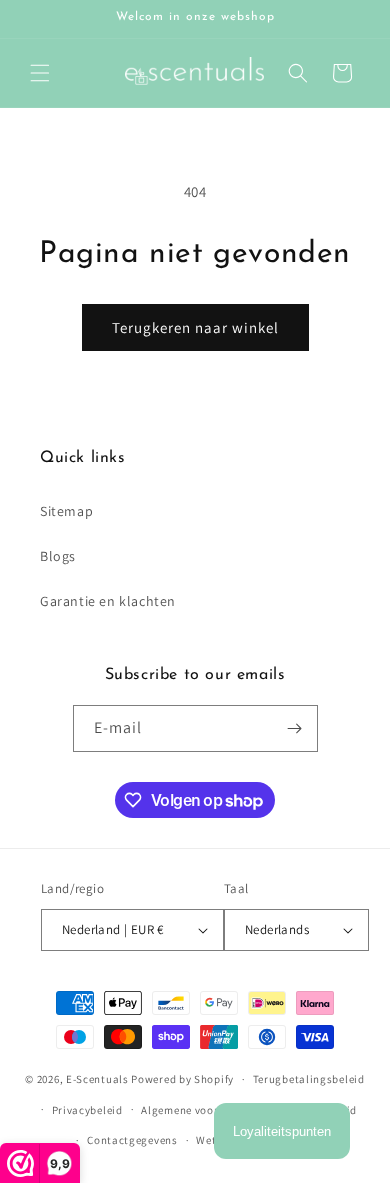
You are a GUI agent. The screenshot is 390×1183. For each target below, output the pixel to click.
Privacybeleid (87, 1110)
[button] (40, 73)
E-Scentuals (97, 1079)
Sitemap (66, 511)
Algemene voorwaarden (202, 1110)
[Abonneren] (295, 728)
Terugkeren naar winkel (195, 327)
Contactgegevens (132, 1140)
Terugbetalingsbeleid (309, 1079)
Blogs (58, 556)
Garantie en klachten (108, 601)
